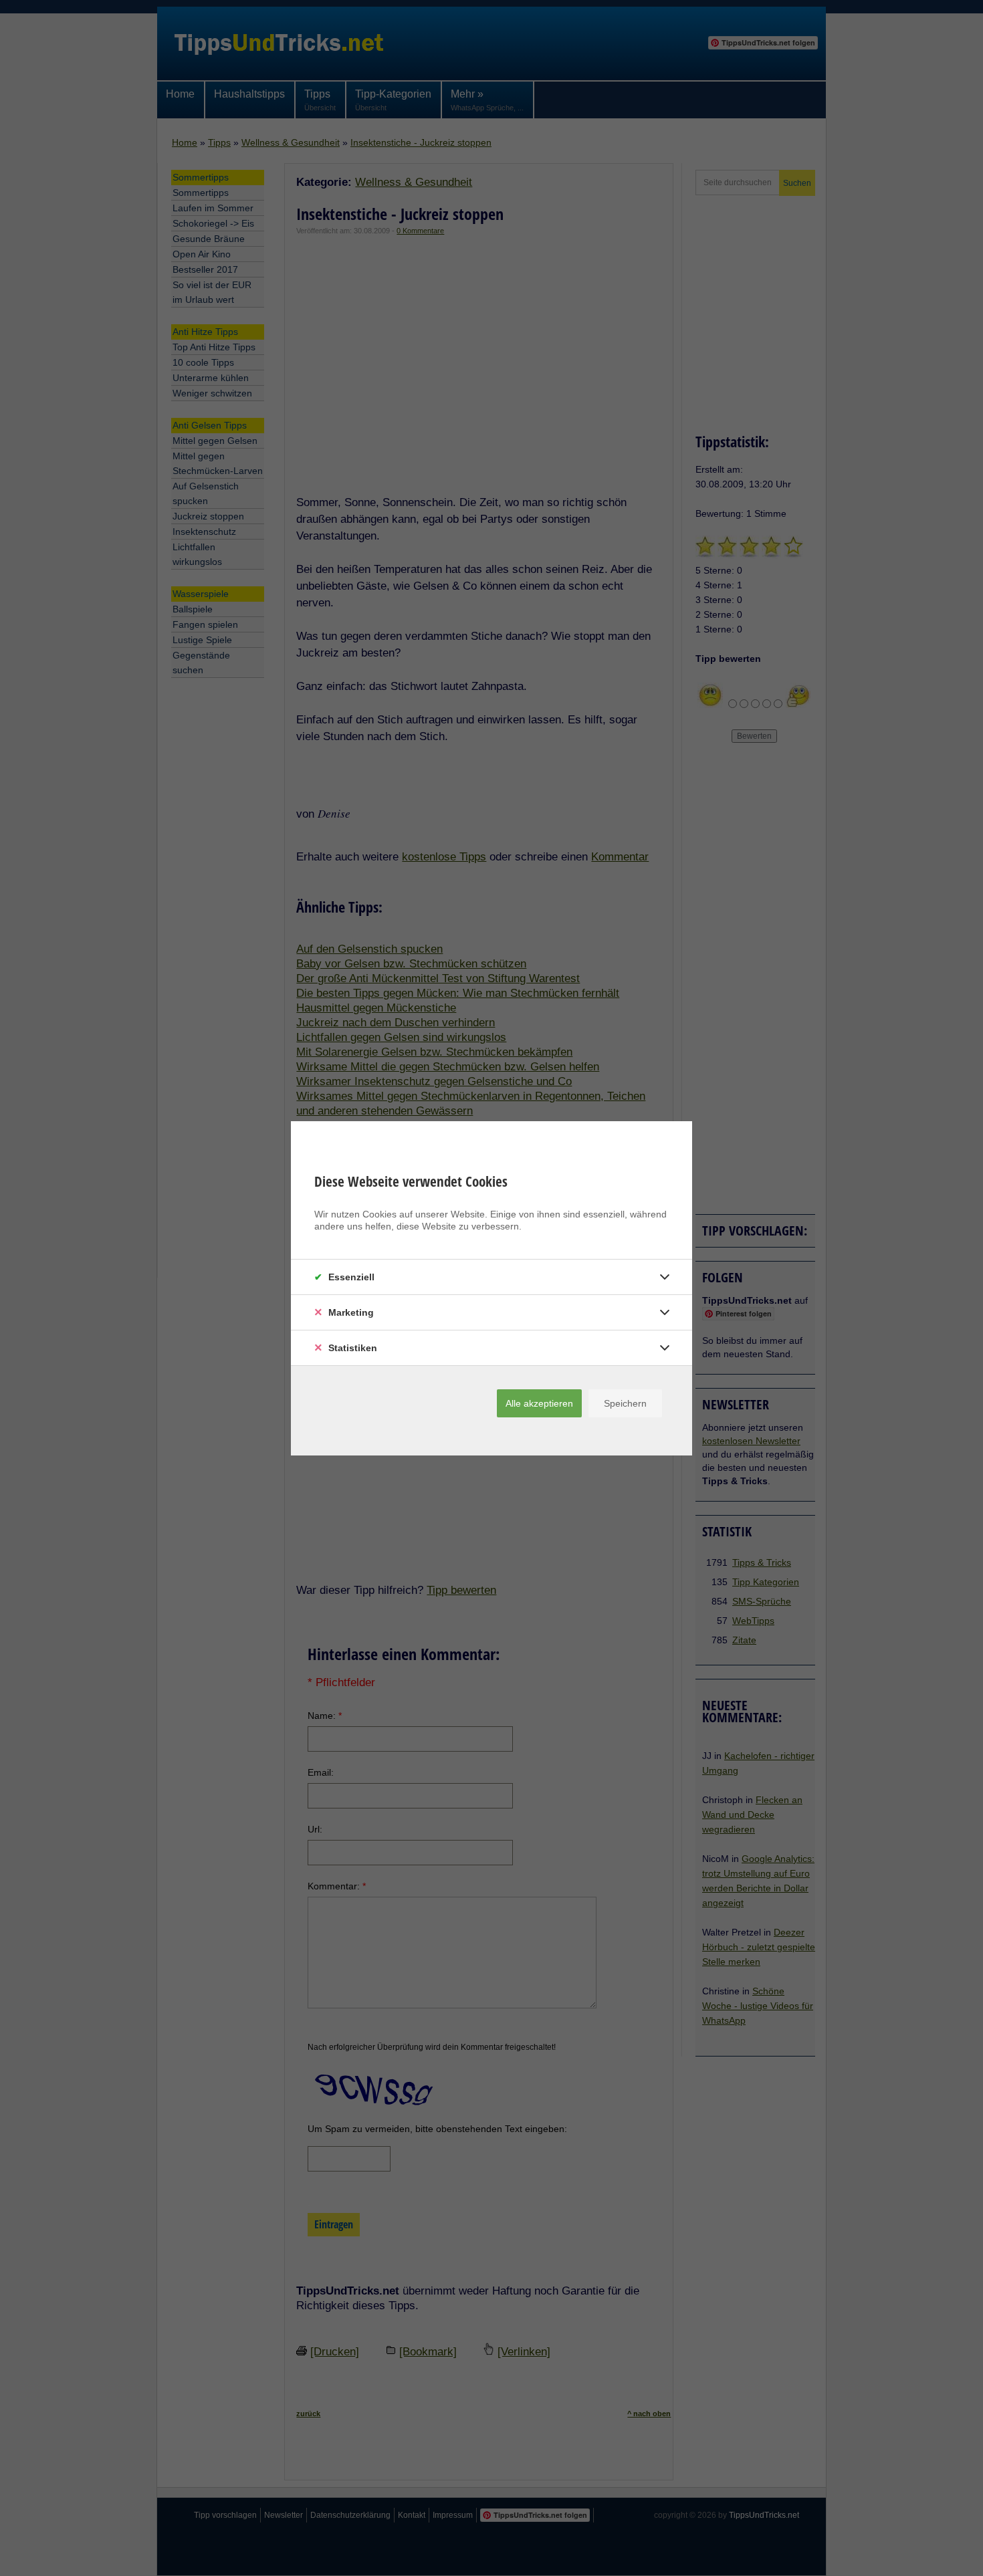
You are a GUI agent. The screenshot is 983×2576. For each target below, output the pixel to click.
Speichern (625, 1403)
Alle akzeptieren (539, 1403)
